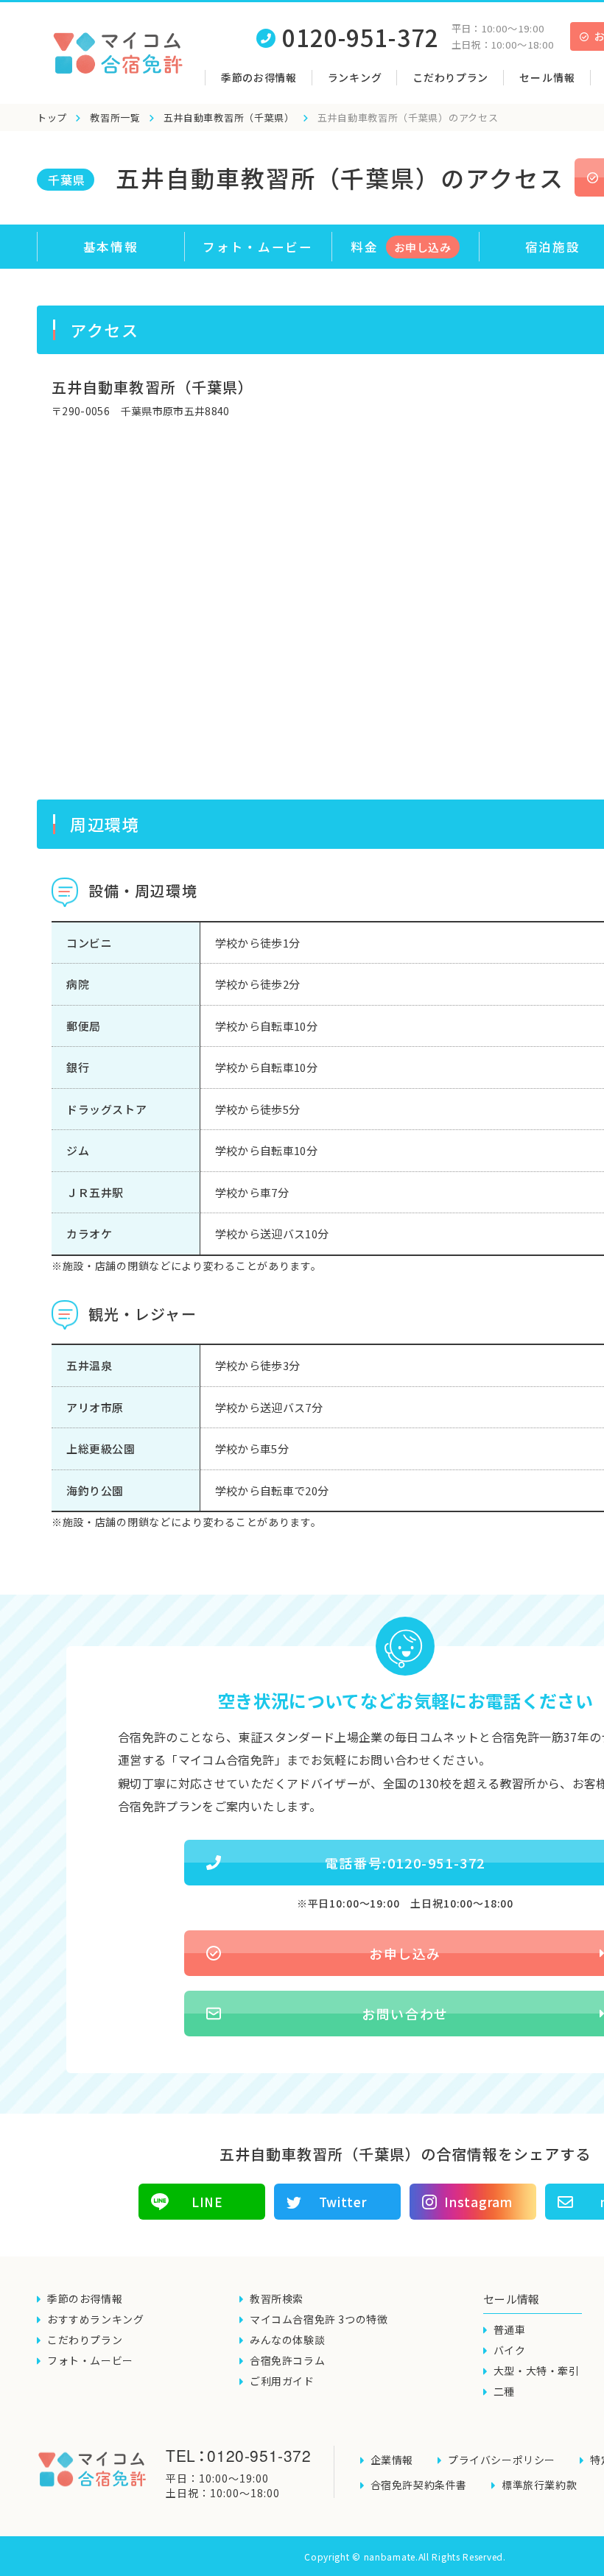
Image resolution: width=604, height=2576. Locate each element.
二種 (504, 2391)
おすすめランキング (95, 2319)
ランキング (355, 77)
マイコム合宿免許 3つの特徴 (319, 2319)
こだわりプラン (450, 77)
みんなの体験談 (287, 2340)
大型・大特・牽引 (537, 2371)
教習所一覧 (115, 117)
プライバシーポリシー (502, 2460)
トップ (52, 117)
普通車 (510, 2329)
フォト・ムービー (257, 247)
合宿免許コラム (287, 2360)
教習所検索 (277, 2298)
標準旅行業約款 (539, 2485)
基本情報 (111, 247)
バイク (510, 2350)
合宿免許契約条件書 (419, 2485)
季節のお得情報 (259, 77)
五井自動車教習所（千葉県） (229, 117)
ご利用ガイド (282, 2381)
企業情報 (392, 2460)
